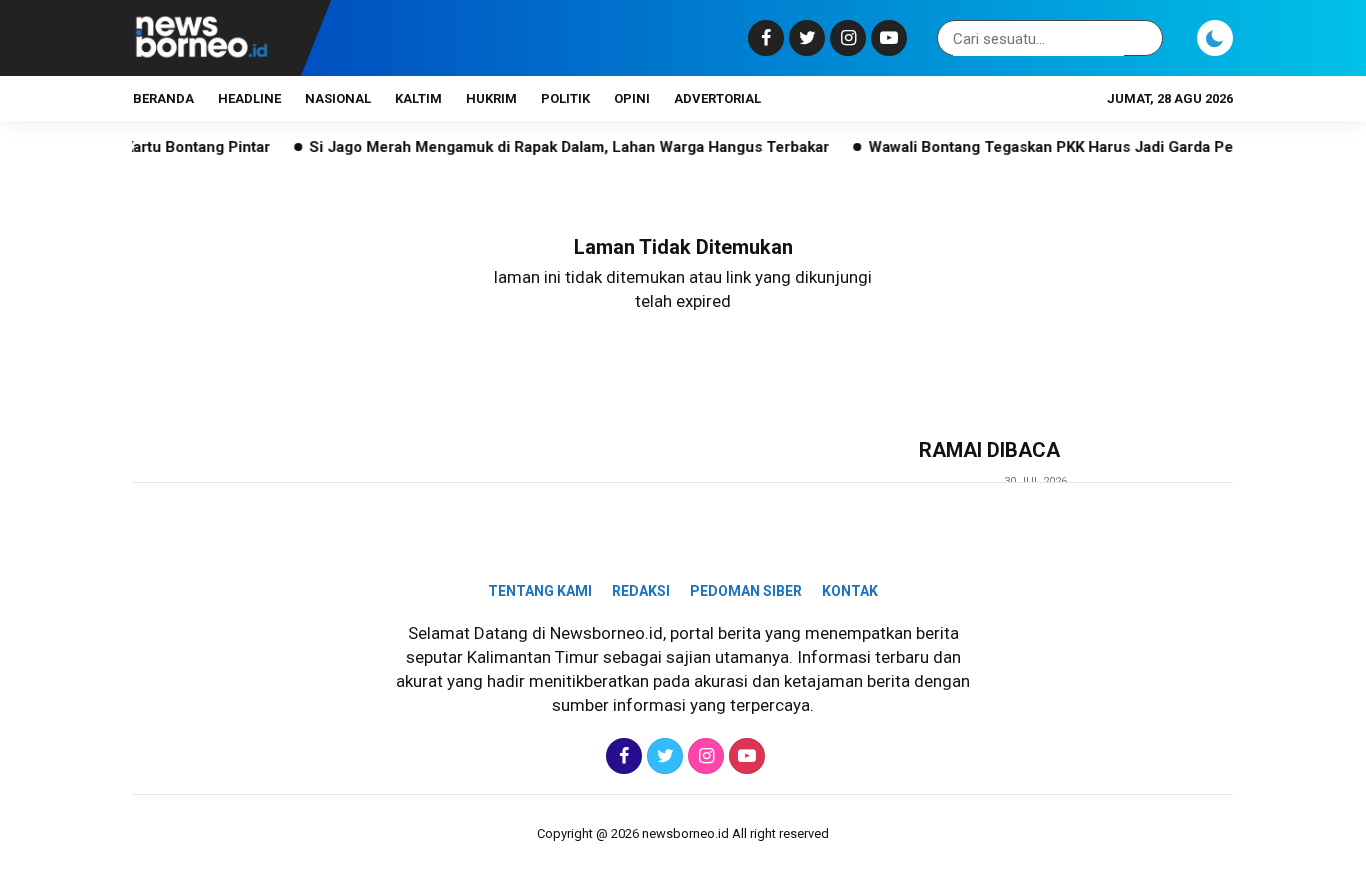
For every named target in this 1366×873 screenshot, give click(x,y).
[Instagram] (845, 38)
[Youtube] (886, 38)
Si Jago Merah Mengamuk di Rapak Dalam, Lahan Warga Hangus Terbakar (552, 147)
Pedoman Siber (746, 591)
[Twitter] (804, 38)
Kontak (850, 591)
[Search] (1144, 38)
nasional (338, 98)
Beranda (163, 98)
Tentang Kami (540, 591)
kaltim (418, 98)
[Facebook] (763, 38)
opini (632, 98)
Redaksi (641, 591)
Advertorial (717, 98)
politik (565, 98)
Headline (249, 98)
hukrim (491, 98)
